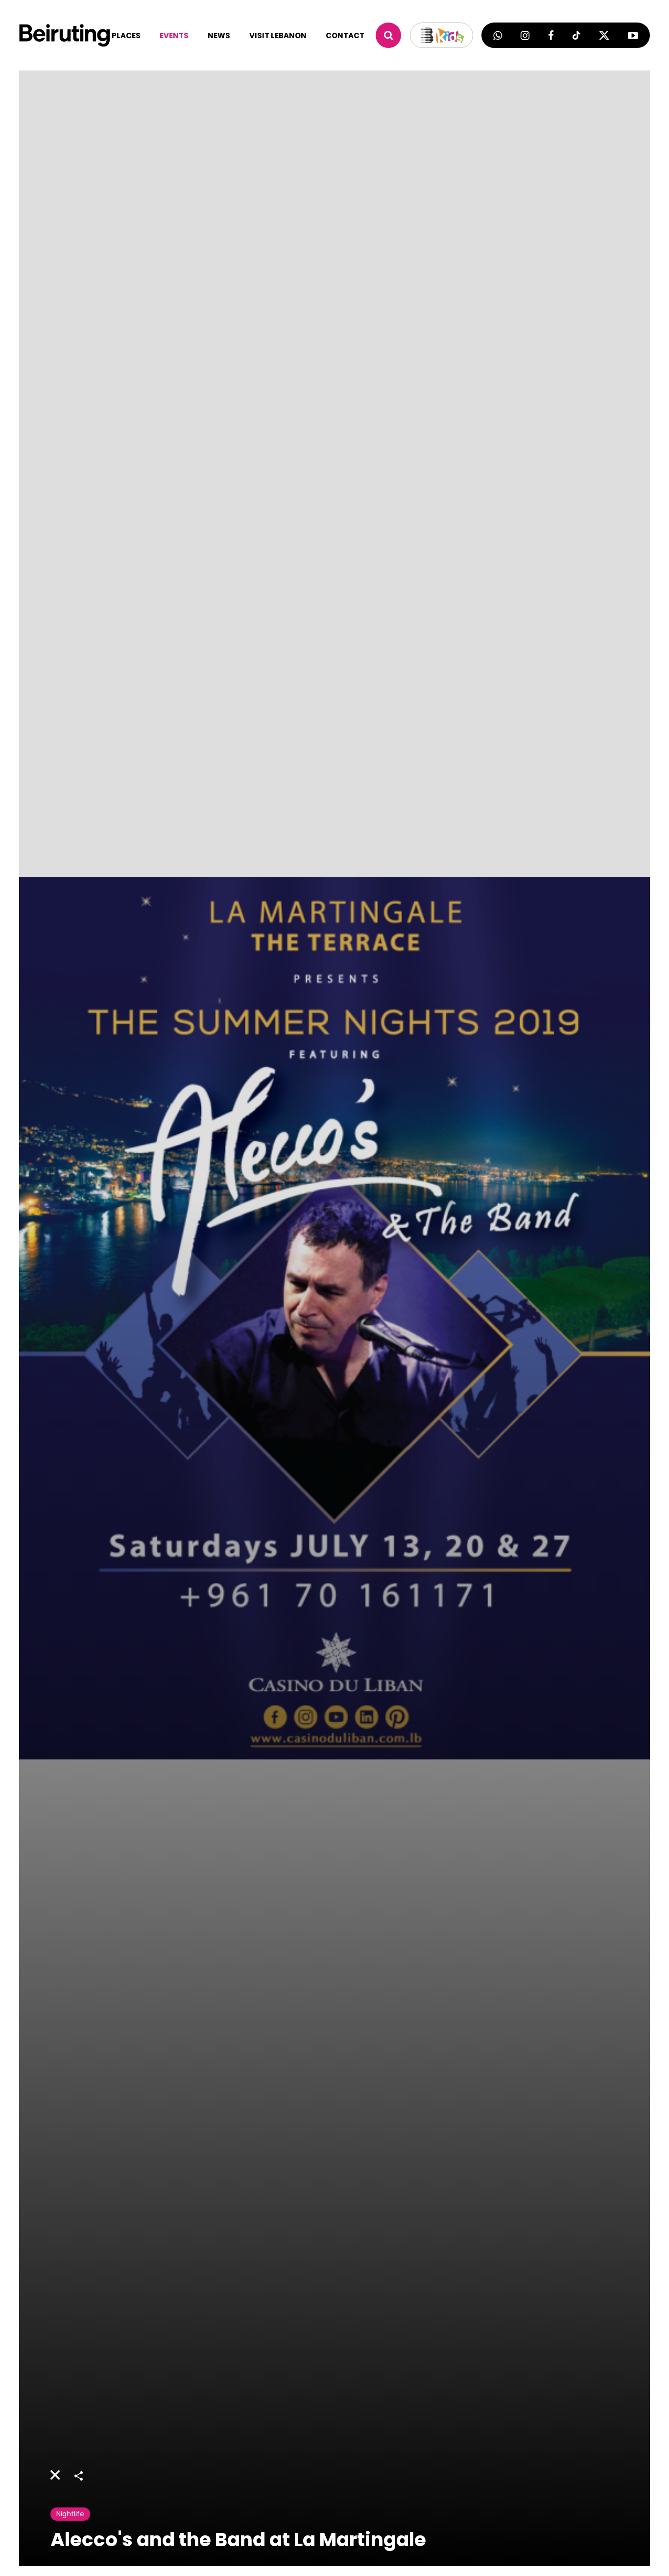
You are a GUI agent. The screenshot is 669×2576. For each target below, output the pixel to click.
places (126, 35)
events (174, 35)
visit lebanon (278, 35)
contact (345, 35)
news (219, 35)
